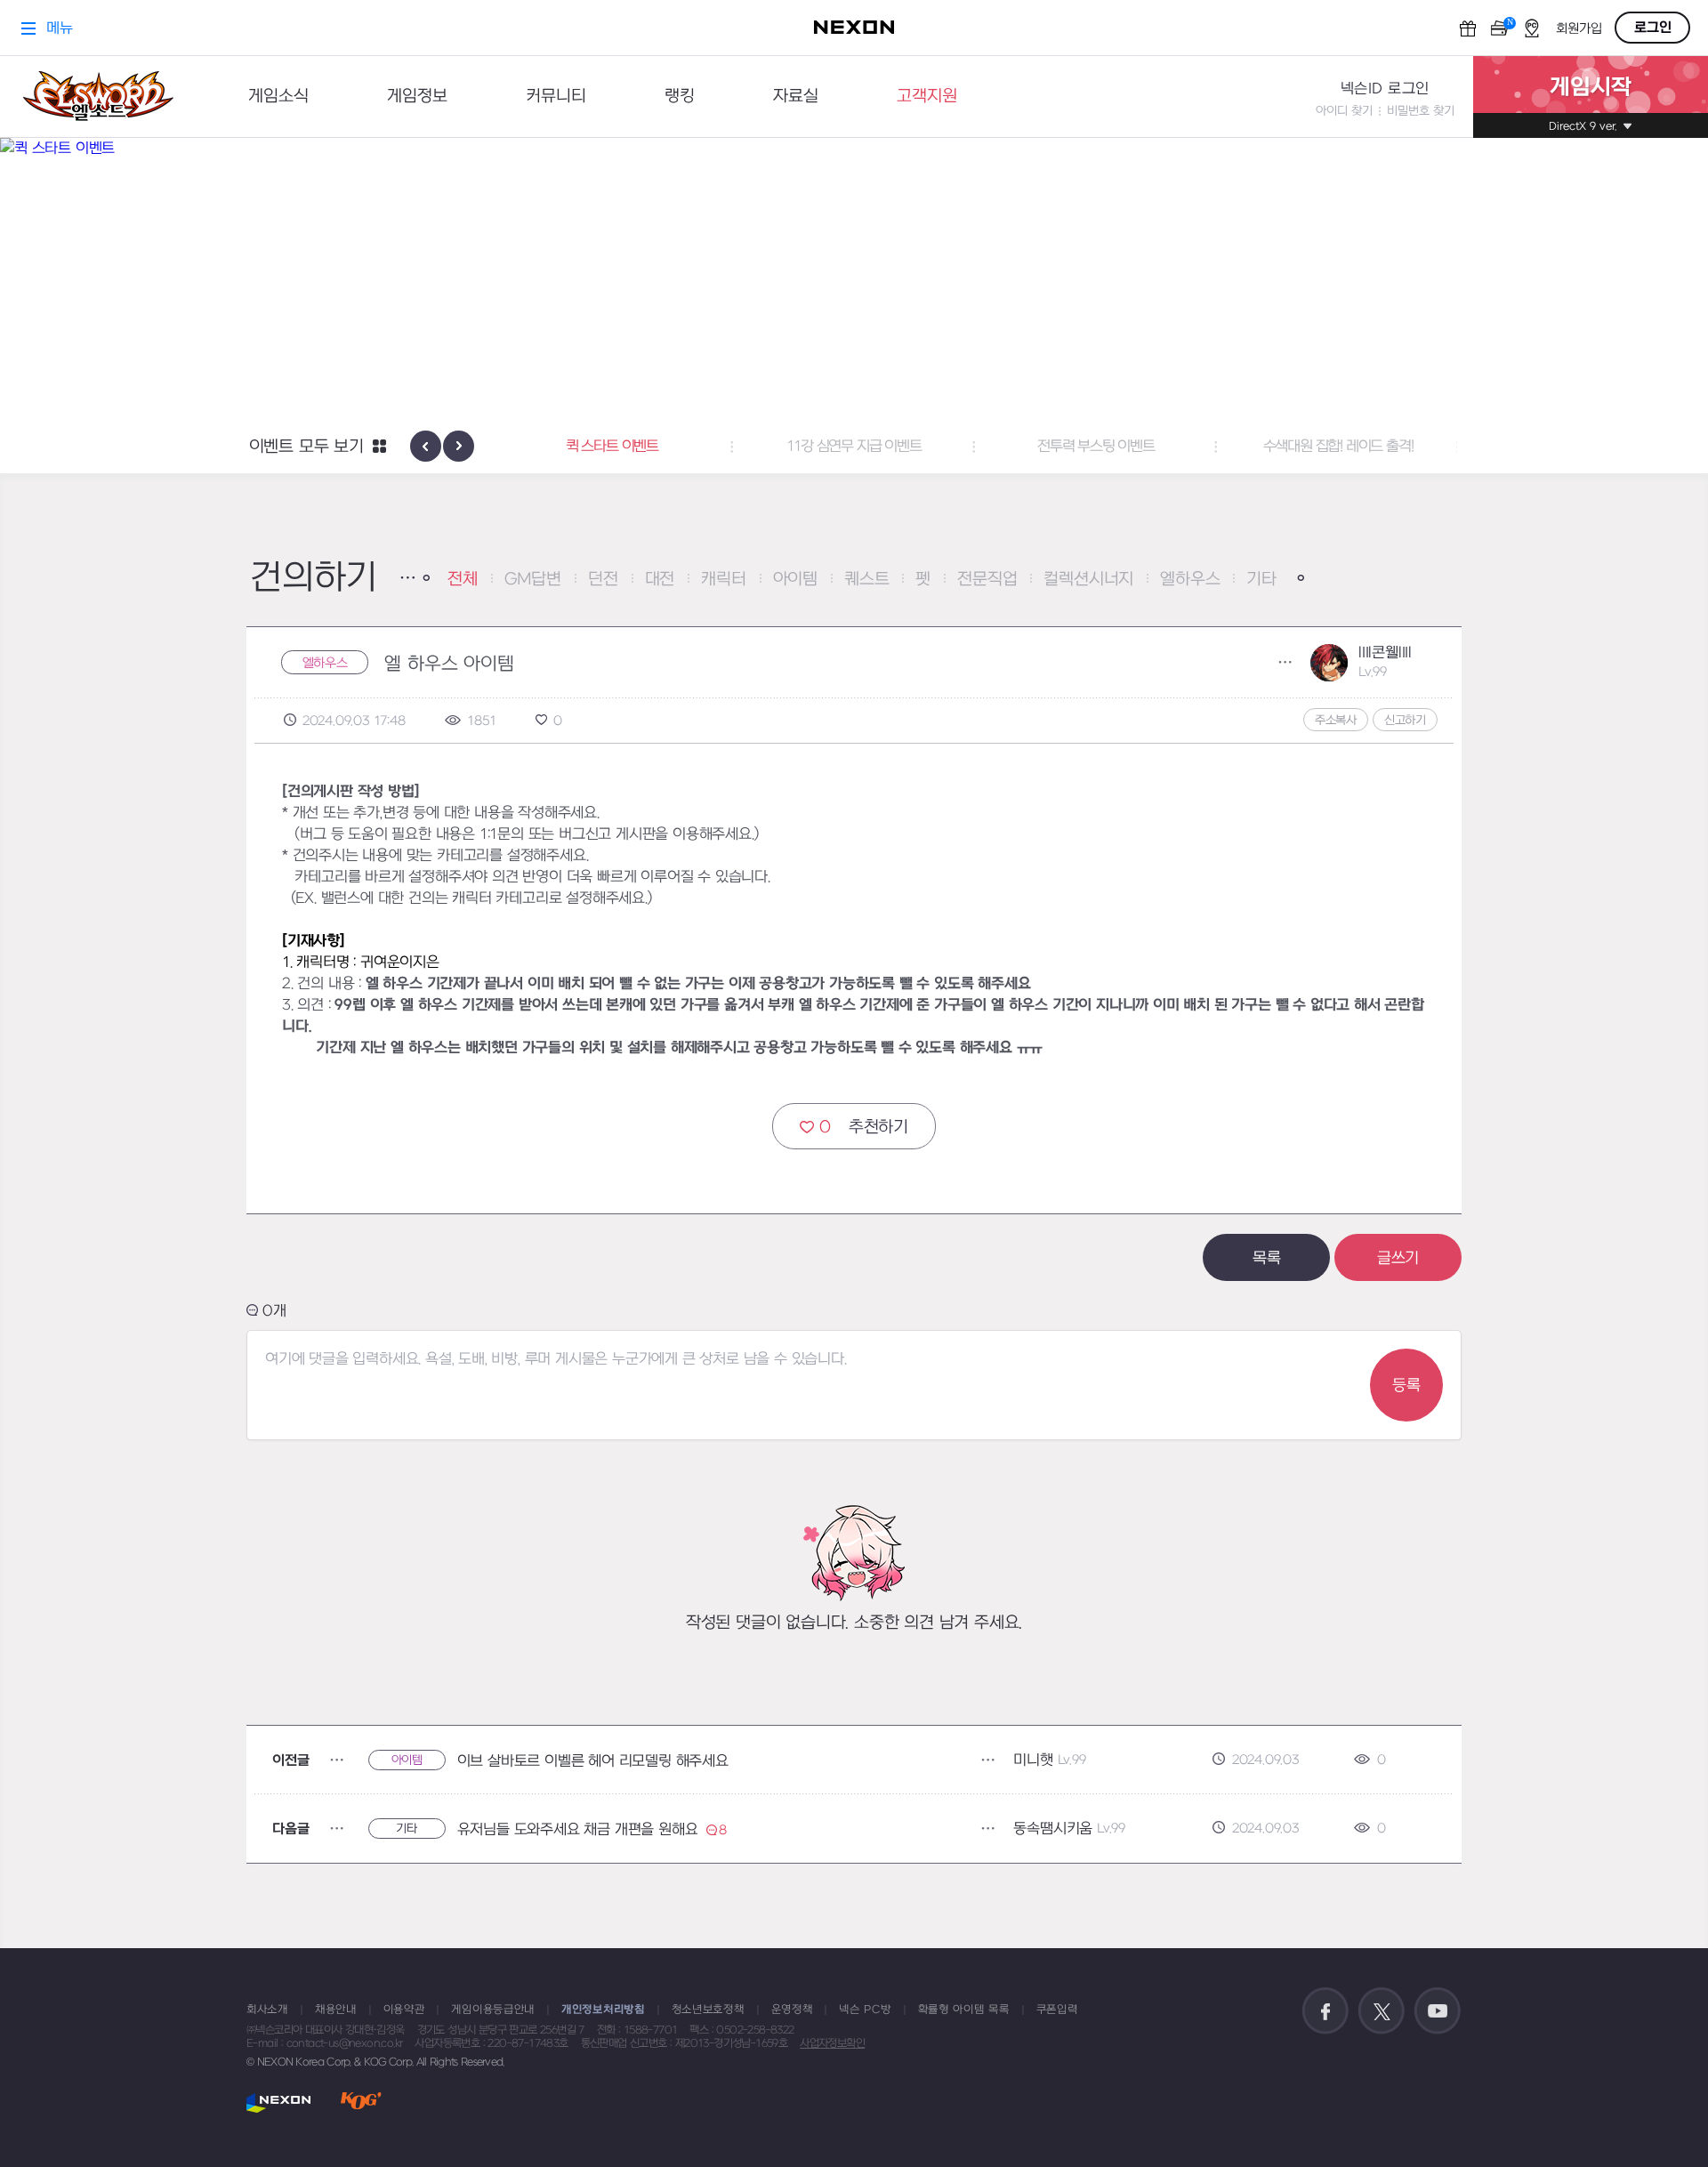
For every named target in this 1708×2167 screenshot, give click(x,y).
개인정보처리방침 (603, 2010)
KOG (361, 2103)
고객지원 (927, 97)
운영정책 (792, 2010)
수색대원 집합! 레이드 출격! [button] (1178, 447)
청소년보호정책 (708, 2010)
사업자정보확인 (832, 2043)
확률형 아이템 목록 (964, 2010)
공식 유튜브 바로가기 (1438, 2011)
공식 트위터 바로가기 (1382, 2011)
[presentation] (426, 446)
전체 (463, 580)
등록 (1406, 1386)
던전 (603, 580)
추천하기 (864, 1128)
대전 (660, 580)
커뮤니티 (556, 97)
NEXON (279, 2103)
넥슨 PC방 (865, 2010)
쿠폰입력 (1057, 2010)
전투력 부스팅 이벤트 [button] (936, 447)
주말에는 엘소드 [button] (1420, 447)
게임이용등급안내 (493, 2010)
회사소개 (267, 2010)
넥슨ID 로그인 (1385, 89)
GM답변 (533, 580)
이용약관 (404, 2010)
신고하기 (1405, 720)
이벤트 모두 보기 (306, 447)
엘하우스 (1190, 580)
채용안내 (336, 2010)
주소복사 (1336, 720)
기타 (1261, 580)
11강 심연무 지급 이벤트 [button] (693, 447)
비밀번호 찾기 (1421, 111)
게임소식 (278, 97)
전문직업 (987, 580)
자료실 (796, 97)
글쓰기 (1398, 1258)
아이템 (795, 580)
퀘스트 (866, 580)
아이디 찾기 (1344, 111)
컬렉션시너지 (1088, 580)
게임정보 (417, 97)
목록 (1267, 1258)
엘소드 (98, 97)
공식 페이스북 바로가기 (1325, 2011)
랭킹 (680, 97)
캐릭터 (723, 580)
